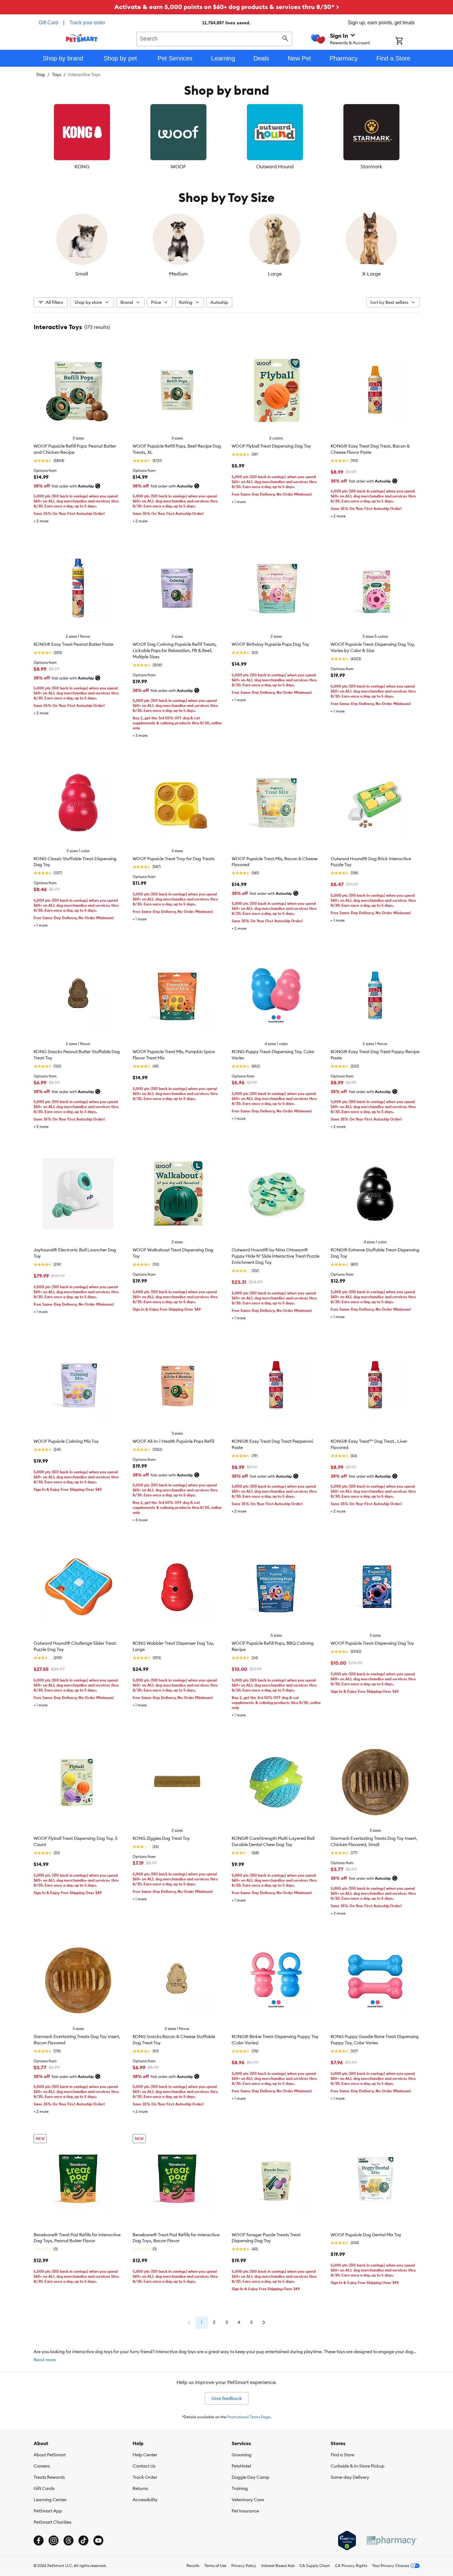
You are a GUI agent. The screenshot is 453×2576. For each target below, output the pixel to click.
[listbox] (227, 137)
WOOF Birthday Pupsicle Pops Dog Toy (270, 644)
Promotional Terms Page (249, 2417)
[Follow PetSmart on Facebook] (39, 2540)
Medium (178, 274)
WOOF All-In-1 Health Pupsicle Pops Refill (173, 1441)
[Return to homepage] (82, 38)
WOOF (178, 166)
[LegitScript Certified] (347, 2540)
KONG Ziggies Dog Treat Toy (161, 1838)
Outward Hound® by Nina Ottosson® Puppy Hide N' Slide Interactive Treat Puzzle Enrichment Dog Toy (276, 1256)
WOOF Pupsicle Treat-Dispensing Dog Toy (372, 1643)
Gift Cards (44, 2488)
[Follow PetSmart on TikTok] (83, 2540)
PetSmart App (48, 2511)
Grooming (242, 2455)
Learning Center (50, 2500)
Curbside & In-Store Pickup (358, 2466)
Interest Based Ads (278, 2566)
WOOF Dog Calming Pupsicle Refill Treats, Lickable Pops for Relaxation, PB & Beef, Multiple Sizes (175, 650)
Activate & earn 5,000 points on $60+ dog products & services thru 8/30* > (227, 7)
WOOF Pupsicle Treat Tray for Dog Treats (174, 859)
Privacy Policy (244, 2566)
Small (82, 274)
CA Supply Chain (315, 2566)
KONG (82, 166)
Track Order (145, 2477)
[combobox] (214, 38)
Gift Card (48, 23)
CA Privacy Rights (351, 2566)
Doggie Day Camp (250, 2477)
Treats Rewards (49, 2477)
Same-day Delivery (350, 2477)
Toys (57, 74)
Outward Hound (275, 166)
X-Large (371, 274)
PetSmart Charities (52, 2522)
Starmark (371, 166)
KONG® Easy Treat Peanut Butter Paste (73, 644)
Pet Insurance (245, 2511)
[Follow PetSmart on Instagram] (54, 2540)
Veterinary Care (248, 2500)
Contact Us (144, 2466)
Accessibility (145, 2500)
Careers (42, 2466)
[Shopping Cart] (407, 41)
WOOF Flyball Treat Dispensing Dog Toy (271, 446)
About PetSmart (50, 2455)
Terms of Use (215, 2566)
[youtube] (98, 2540)
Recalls (193, 2566)
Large (275, 274)
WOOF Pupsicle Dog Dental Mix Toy (366, 2235)
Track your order (87, 23)
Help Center (145, 2455)
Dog (41, 74)
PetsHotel (241, 2466)
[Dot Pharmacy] (392, 2541)
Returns (140, 2488)
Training (240, 2488)
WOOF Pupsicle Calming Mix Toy (66, 1441)
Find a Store (342, 2455)
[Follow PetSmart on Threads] (68, 2540)
